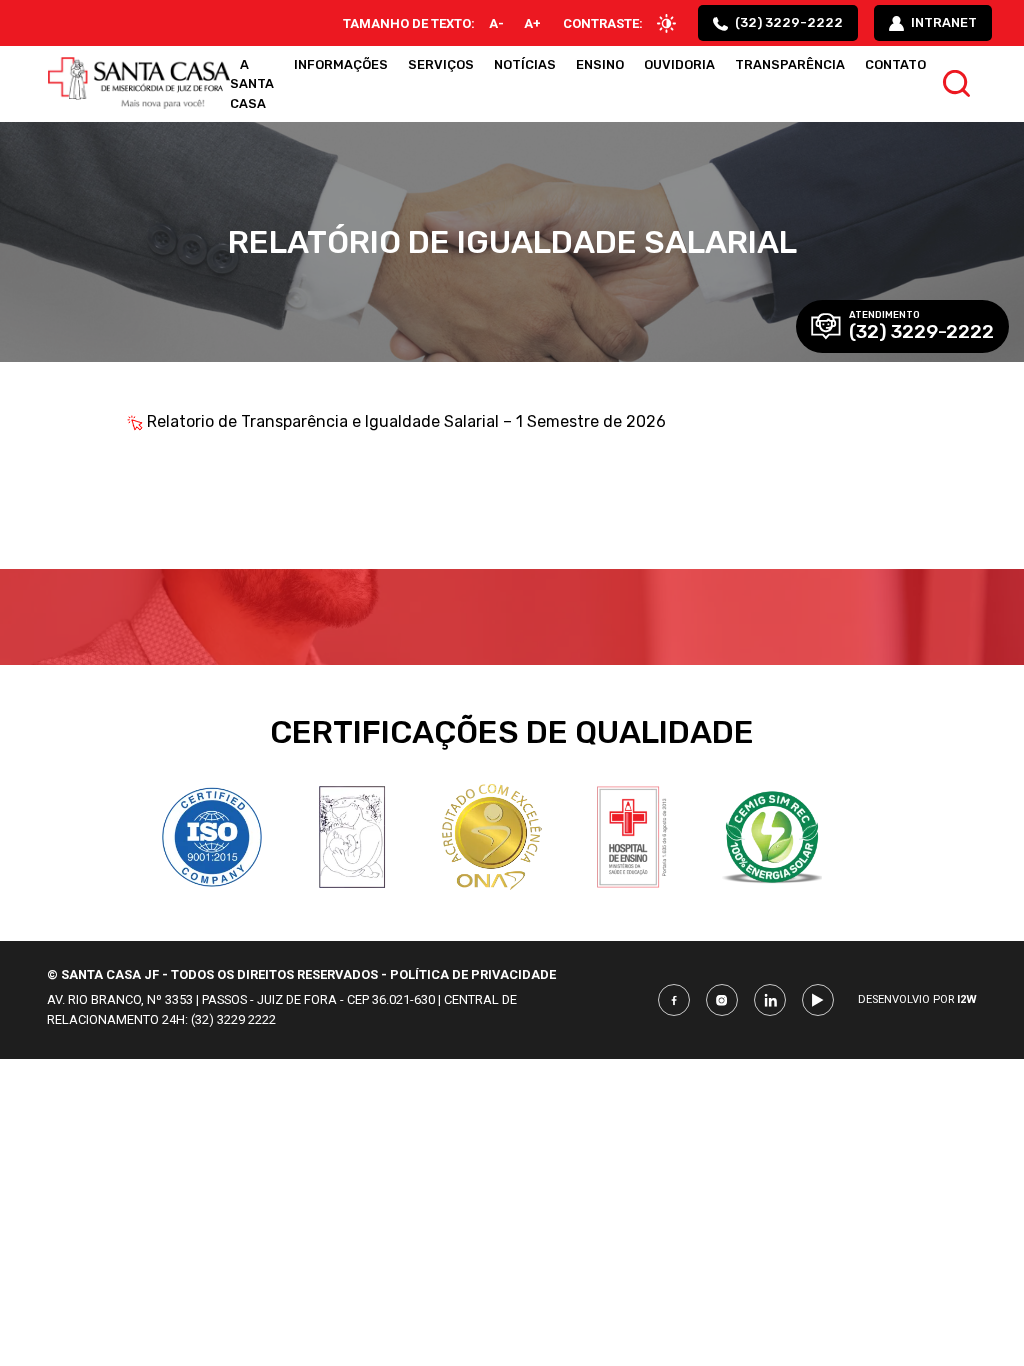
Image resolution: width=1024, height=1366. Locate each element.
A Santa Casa (252, 83)
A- (496, 23)
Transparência (790, 64)
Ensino (600, 64)
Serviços (441, 64)
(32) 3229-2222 (787, 22)
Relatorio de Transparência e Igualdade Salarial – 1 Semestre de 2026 (406, 421)
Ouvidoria (679, 64)
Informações (341, 64)
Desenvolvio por (917, 999)
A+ (532, 23)
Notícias (525, 64)
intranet (942, 22)
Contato (895, 64)
